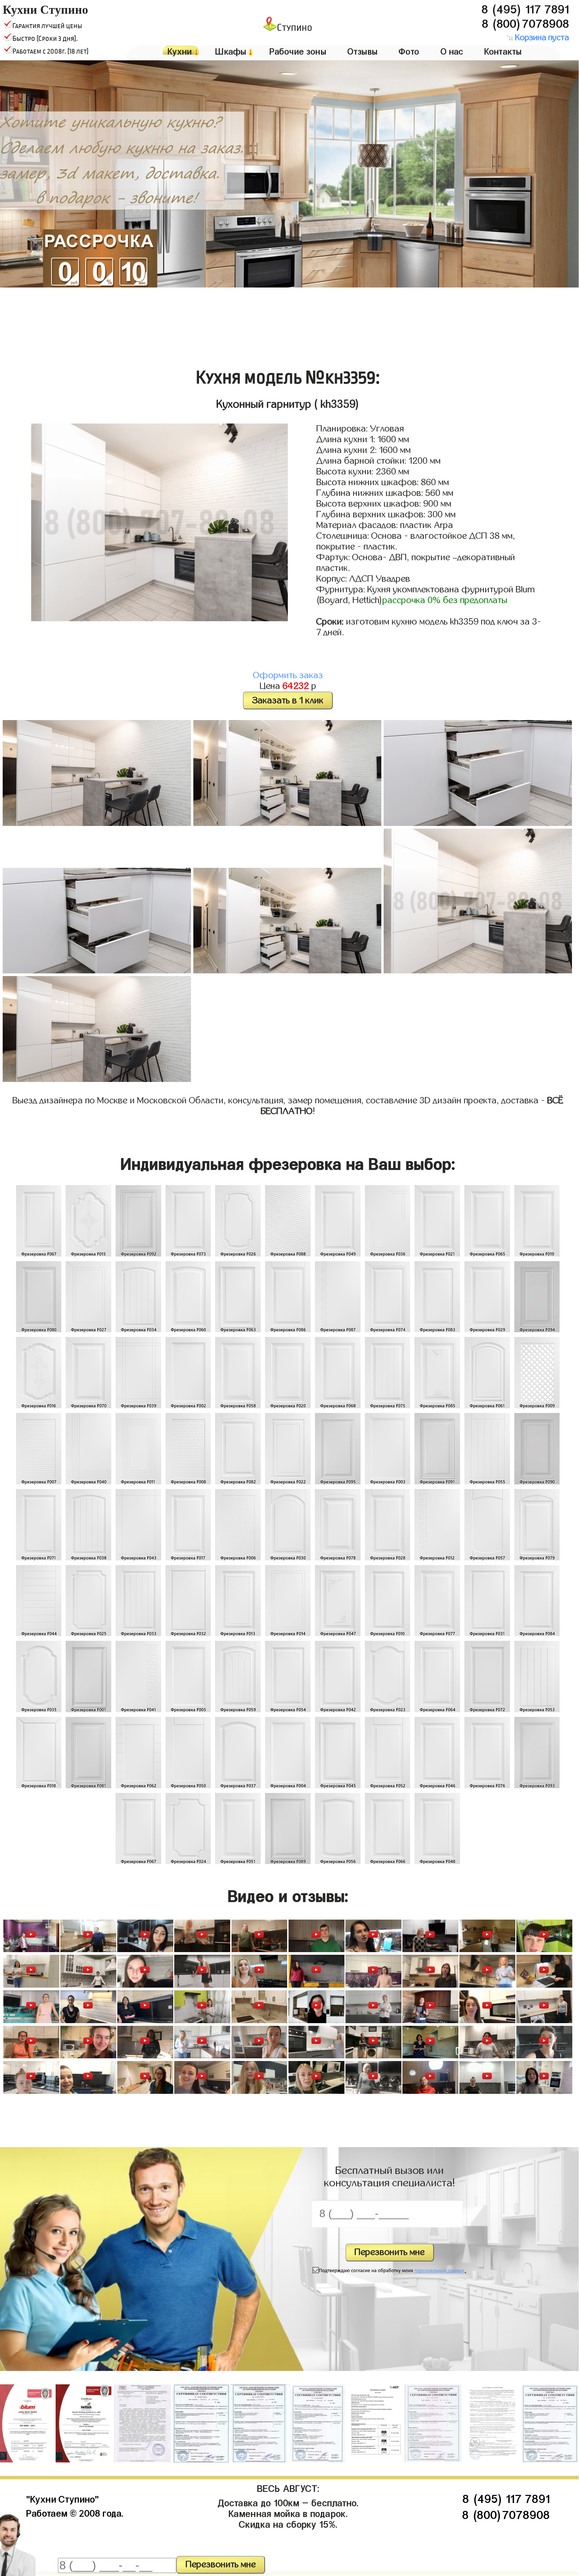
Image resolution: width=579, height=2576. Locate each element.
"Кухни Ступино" (62, 2498)
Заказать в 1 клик (288, 700)
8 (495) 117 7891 (525, 7)
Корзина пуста (541, 38)
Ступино (295, 27)
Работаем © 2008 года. (75, 2512)
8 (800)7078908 (525, 22)
